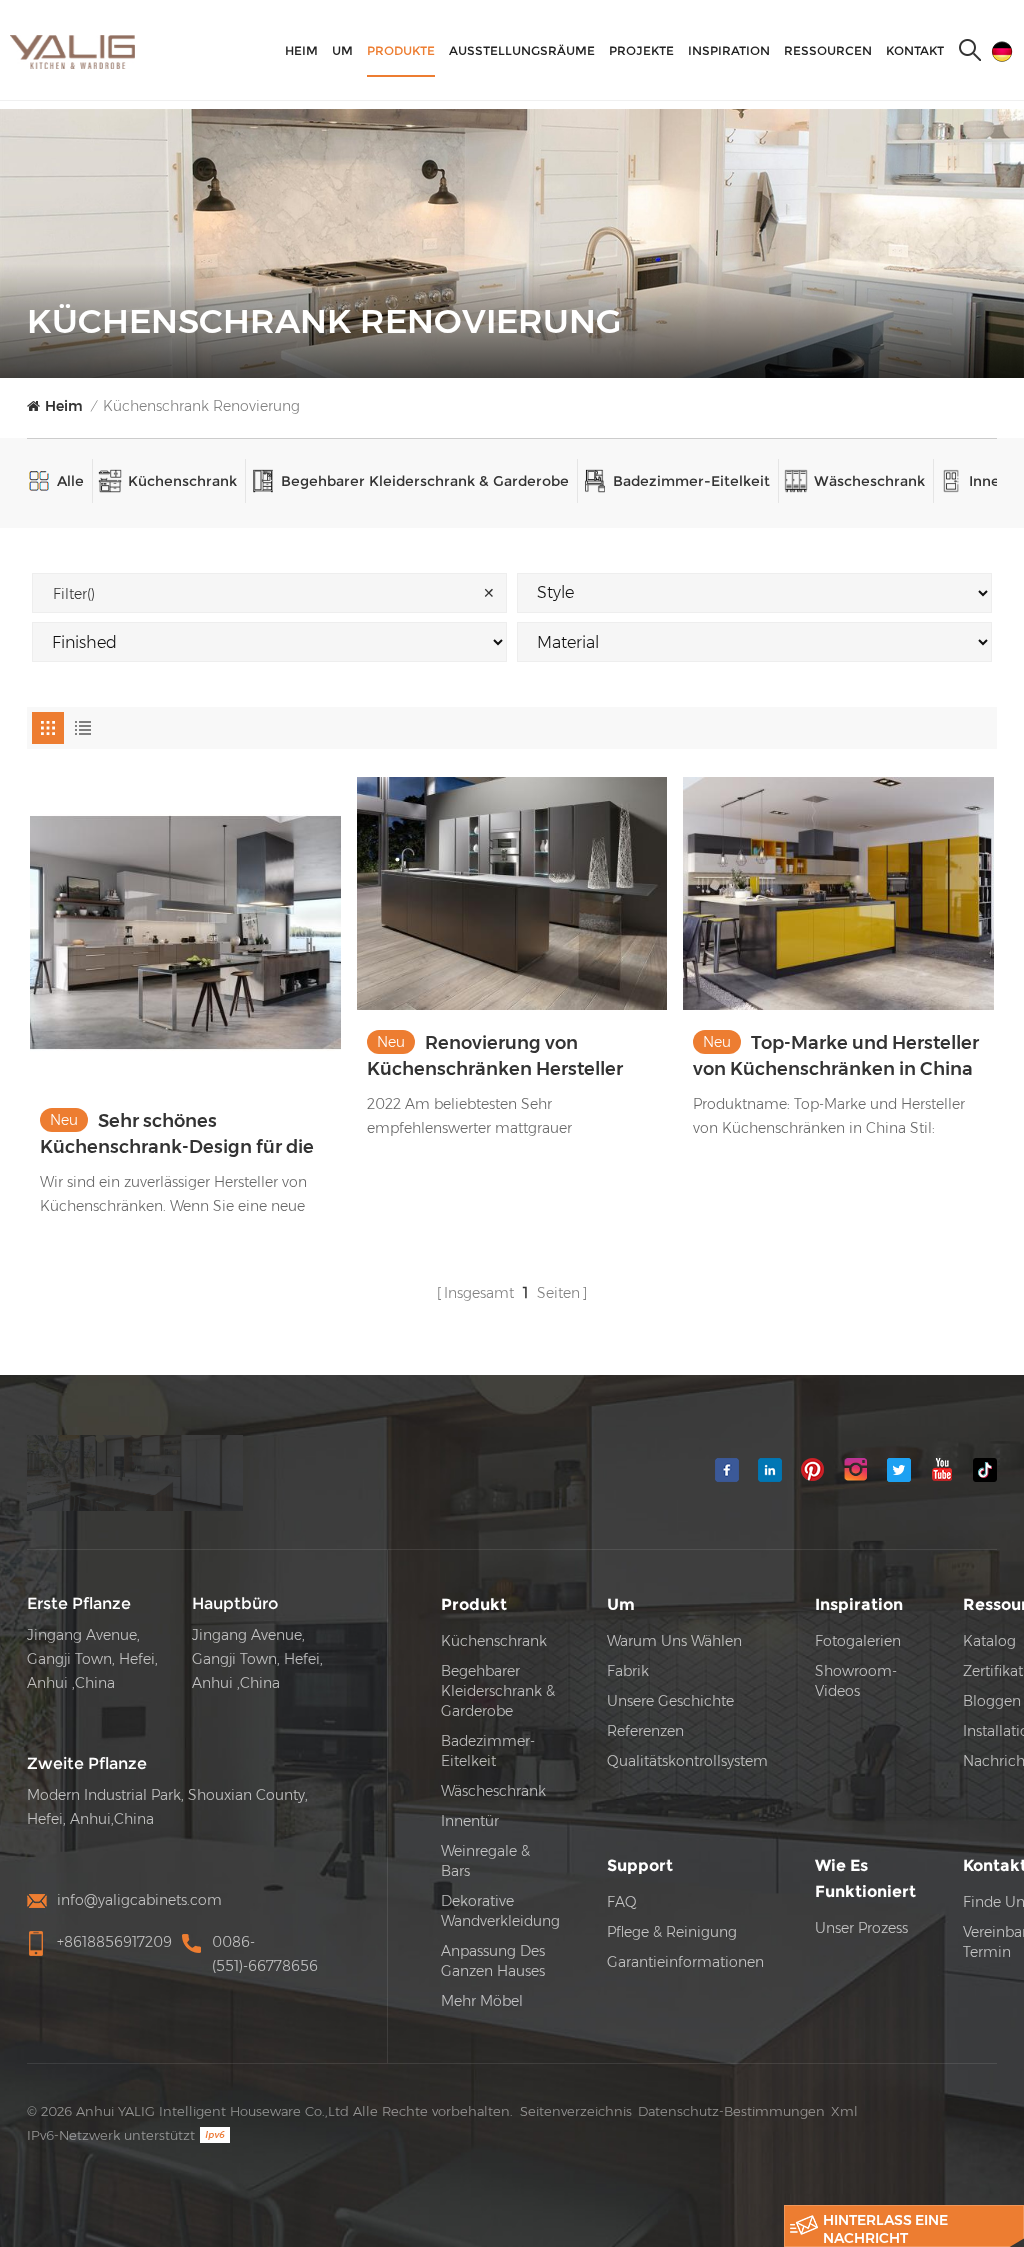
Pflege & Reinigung (672, 1932)
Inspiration (729, 50)
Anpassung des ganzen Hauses (493, 1961)
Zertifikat (993, 1671)
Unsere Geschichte (670, 1701)
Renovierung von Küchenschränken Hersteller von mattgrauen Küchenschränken (495, 1057)
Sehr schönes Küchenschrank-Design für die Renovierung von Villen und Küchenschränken (177, 1135)
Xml (844, 2111)
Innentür (470, 1821)
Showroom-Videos (856, 1681)
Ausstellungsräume (522, 50)
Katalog (989, 1641)
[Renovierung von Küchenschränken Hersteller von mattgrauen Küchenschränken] (512, 893)
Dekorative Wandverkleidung (500, 1911)
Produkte (401, 50)
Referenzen (645, 1731)
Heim (301, 50)
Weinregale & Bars (485, 1861)
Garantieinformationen (685, 1962)
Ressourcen (828, 50)
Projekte (641, 50)
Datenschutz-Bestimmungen (731, 2111)
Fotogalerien (858, 1641)
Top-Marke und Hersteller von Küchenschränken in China (836, 1056)
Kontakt (915, 50)
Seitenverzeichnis (576, 2111)
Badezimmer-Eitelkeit (691, 481)
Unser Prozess (861, 1928)
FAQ (622, 1902)
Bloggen (992, 1701)
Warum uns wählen (674, 1641)
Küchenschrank (182, 481)
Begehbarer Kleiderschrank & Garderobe (425, 481)
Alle (70, 481)
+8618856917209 (114, 1942)
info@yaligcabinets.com (139, 1900)
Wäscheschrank (869, 481)
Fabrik (628, 1671)
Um (342, 50)
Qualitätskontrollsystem (687, 1761)
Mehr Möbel (482, 2001)
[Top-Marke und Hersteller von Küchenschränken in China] (838, 893)
